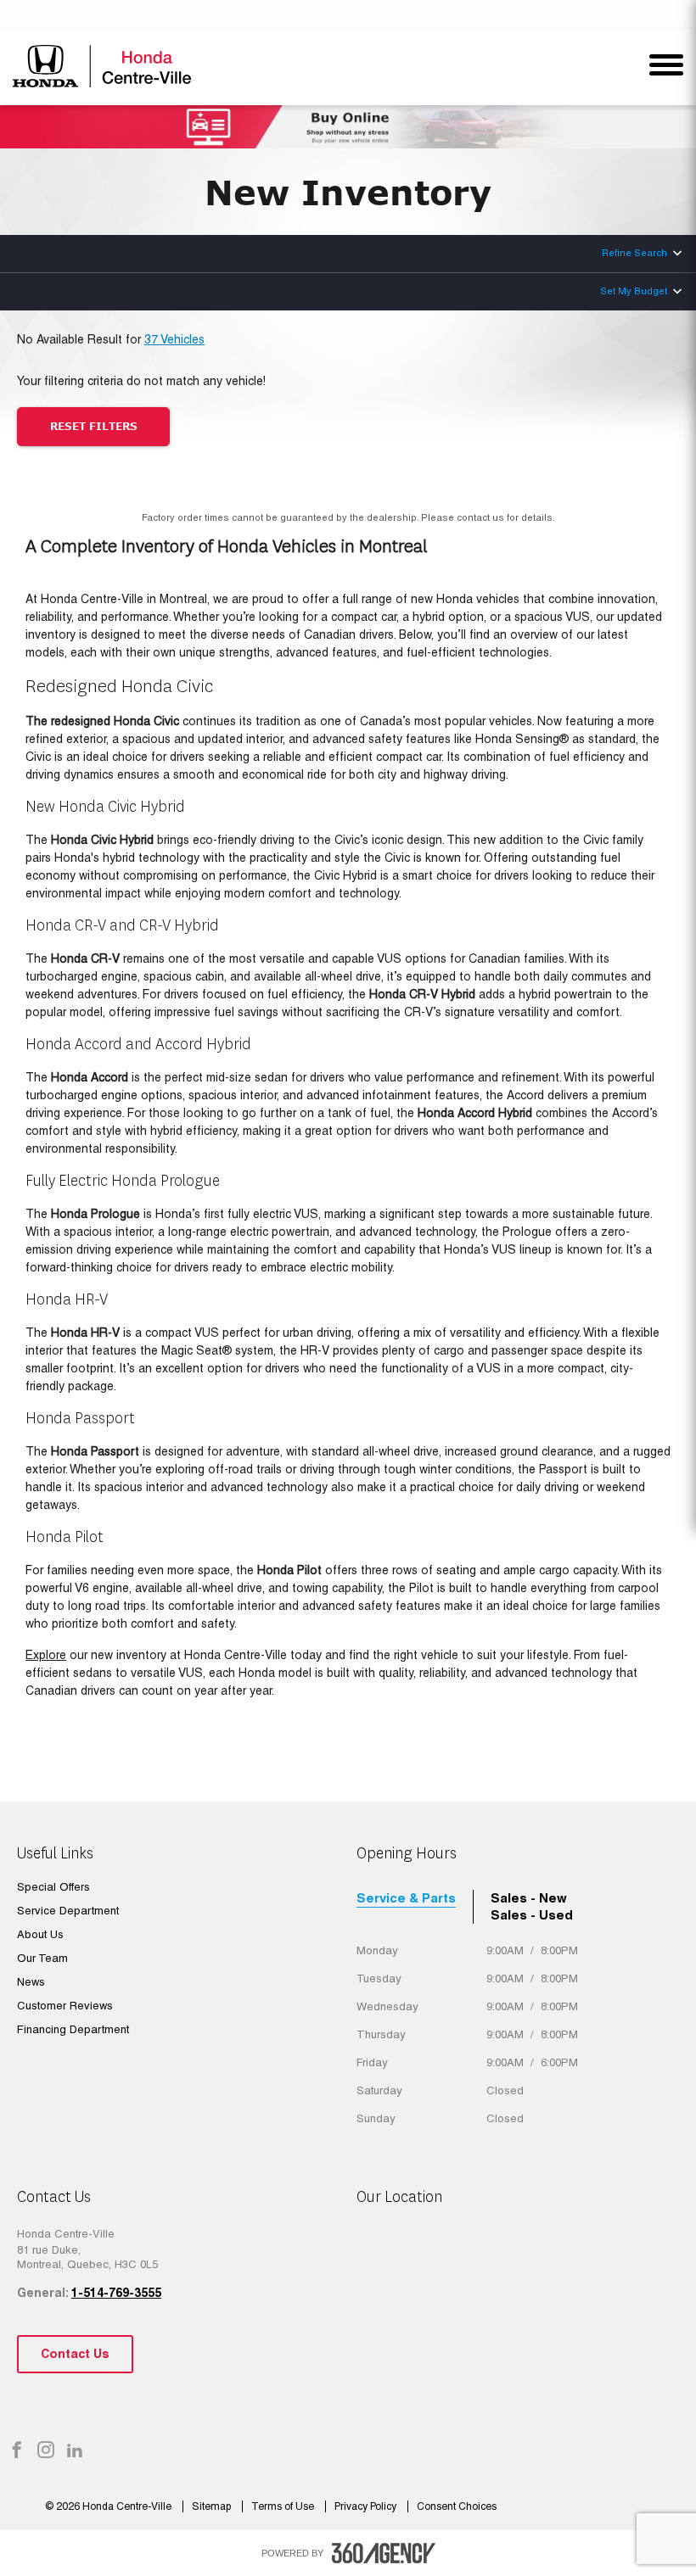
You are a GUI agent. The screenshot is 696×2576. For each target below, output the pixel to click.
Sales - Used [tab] (532, 1915)
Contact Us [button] (75, 2354)
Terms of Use (284, 2506)
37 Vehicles (174, 339)
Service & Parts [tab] (406, 1898)
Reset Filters (94, 426)
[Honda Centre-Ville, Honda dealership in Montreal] (104, 66)
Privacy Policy (367, 2506)
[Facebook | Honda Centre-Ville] (17, 2451)
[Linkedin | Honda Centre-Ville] (75, 2451)
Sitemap (213, 2506)
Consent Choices (457, 2506)
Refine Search (634, 253)
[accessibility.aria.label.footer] (384, 2553)
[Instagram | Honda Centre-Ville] (46, 2451)
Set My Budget (634, 291)
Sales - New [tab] (529, 1898)
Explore (46, 1655)
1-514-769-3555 (116, 2293)
